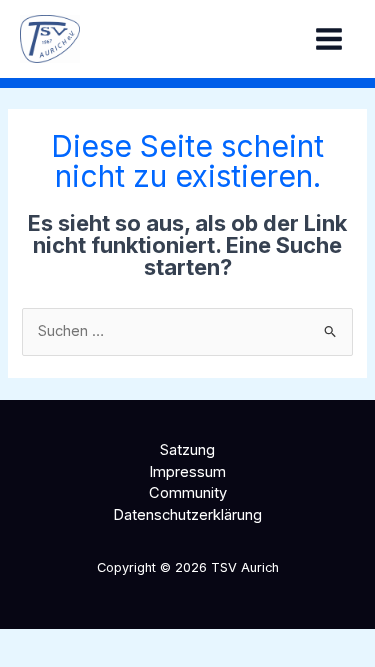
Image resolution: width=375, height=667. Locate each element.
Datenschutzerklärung (187, 515)
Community (188, 493)
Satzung (187, 450)
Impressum (187, 472)
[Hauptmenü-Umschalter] (329, 39)
